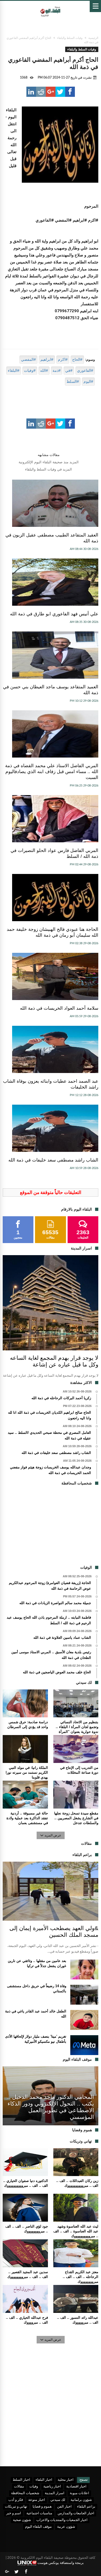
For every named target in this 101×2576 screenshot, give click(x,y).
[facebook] (70, 92)
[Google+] (7, 2572)
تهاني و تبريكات (16, 2507)
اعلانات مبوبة (79, 2493)
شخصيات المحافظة (25, 2493)
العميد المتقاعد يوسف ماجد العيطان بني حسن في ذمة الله (51, 690)
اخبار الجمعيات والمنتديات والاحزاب (62, 2520)
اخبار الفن (64, 2507)
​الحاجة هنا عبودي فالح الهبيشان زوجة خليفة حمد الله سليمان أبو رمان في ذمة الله (53, 932)
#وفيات (30, 370)
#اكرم (63, 359)
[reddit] (41, 92)
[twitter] (60, 92)
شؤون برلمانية (81, 2500)
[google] (51, 92)
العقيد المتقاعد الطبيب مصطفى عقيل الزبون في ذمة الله (52, 538)
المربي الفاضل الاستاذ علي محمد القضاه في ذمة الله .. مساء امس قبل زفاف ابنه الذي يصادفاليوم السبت (52, 772)
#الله (44, 370)
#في (69, 370)
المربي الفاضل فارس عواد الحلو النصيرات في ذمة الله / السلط (54, 853)
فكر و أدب (16, 2500)
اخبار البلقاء (44, 2480)
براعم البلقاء (86, 2507)
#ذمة (57, 370)
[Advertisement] (51, 1527)
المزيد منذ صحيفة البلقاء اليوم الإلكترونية (49, 462)
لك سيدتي (58, 2500)
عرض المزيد (53, 1835)
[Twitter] (16, 2572)
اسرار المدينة (55, 2493)
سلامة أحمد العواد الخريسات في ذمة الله (59, 1008)
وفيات (34, 2487)
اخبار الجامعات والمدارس (76, 2513)
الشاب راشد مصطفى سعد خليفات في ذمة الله (53, 1160)
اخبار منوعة (37, 2500)
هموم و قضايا (42, 2507)
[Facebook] (26, 2572)
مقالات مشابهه (49, 455)
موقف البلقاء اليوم (38, 2527)
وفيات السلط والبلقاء (70, 38)
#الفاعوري (85, 370)
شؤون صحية (22, 2520)
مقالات (19, 2487)
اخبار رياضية (52, 2487)
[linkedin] (31, 92)
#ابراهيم (47, 359)
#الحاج (77, 359)
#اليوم (88, 381)
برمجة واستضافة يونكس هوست (60, 2563)
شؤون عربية (66, 2527)
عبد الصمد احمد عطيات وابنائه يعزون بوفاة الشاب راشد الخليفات (51, 1084)
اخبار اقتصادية (76, 2487)
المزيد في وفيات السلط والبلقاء (48, 469)
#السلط (73, 381)
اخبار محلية (66, 2480)
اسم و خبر (14, 2513)
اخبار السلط (21, 2480)
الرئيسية (93, 38)
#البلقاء (14, 370)
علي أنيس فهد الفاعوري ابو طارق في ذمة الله (54, 614)
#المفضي (28, 359)
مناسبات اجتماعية (39, 2513)
